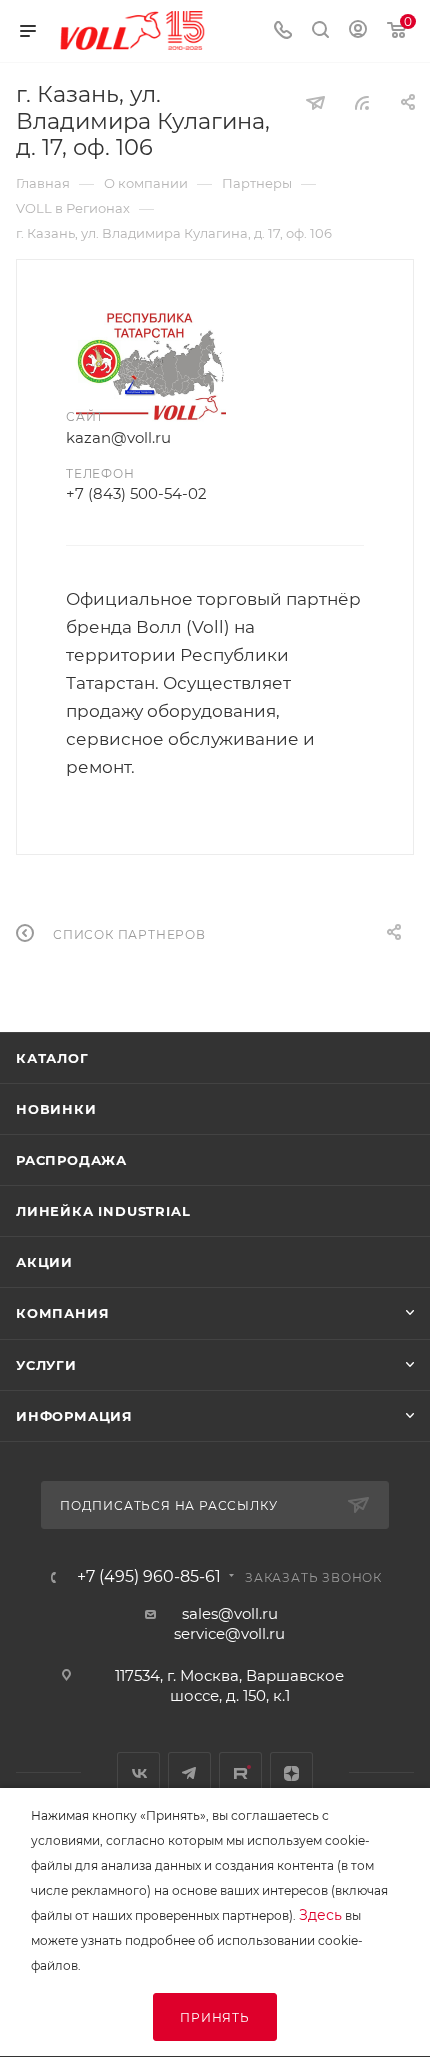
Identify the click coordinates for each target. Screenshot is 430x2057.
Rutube (240, 1773)
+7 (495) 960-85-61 (149, 1577)
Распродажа (71, 1160)
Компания (62, 1313)
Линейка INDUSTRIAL (103, 1211)
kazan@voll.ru (118, 437)
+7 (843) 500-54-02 (136, 493)
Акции (44, 1262)
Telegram (189, 1773)
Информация (74, 1416)
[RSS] (362, 102)
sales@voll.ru (230, 1613)
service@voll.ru (229, 1633)
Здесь (320, 1915)
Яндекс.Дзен (291, 1773)
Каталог (52, 1058)
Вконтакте (138, 1773)
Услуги (46, 1365)
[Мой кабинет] (358, 31)
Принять (215, 2017)
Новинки (56, 1109)
